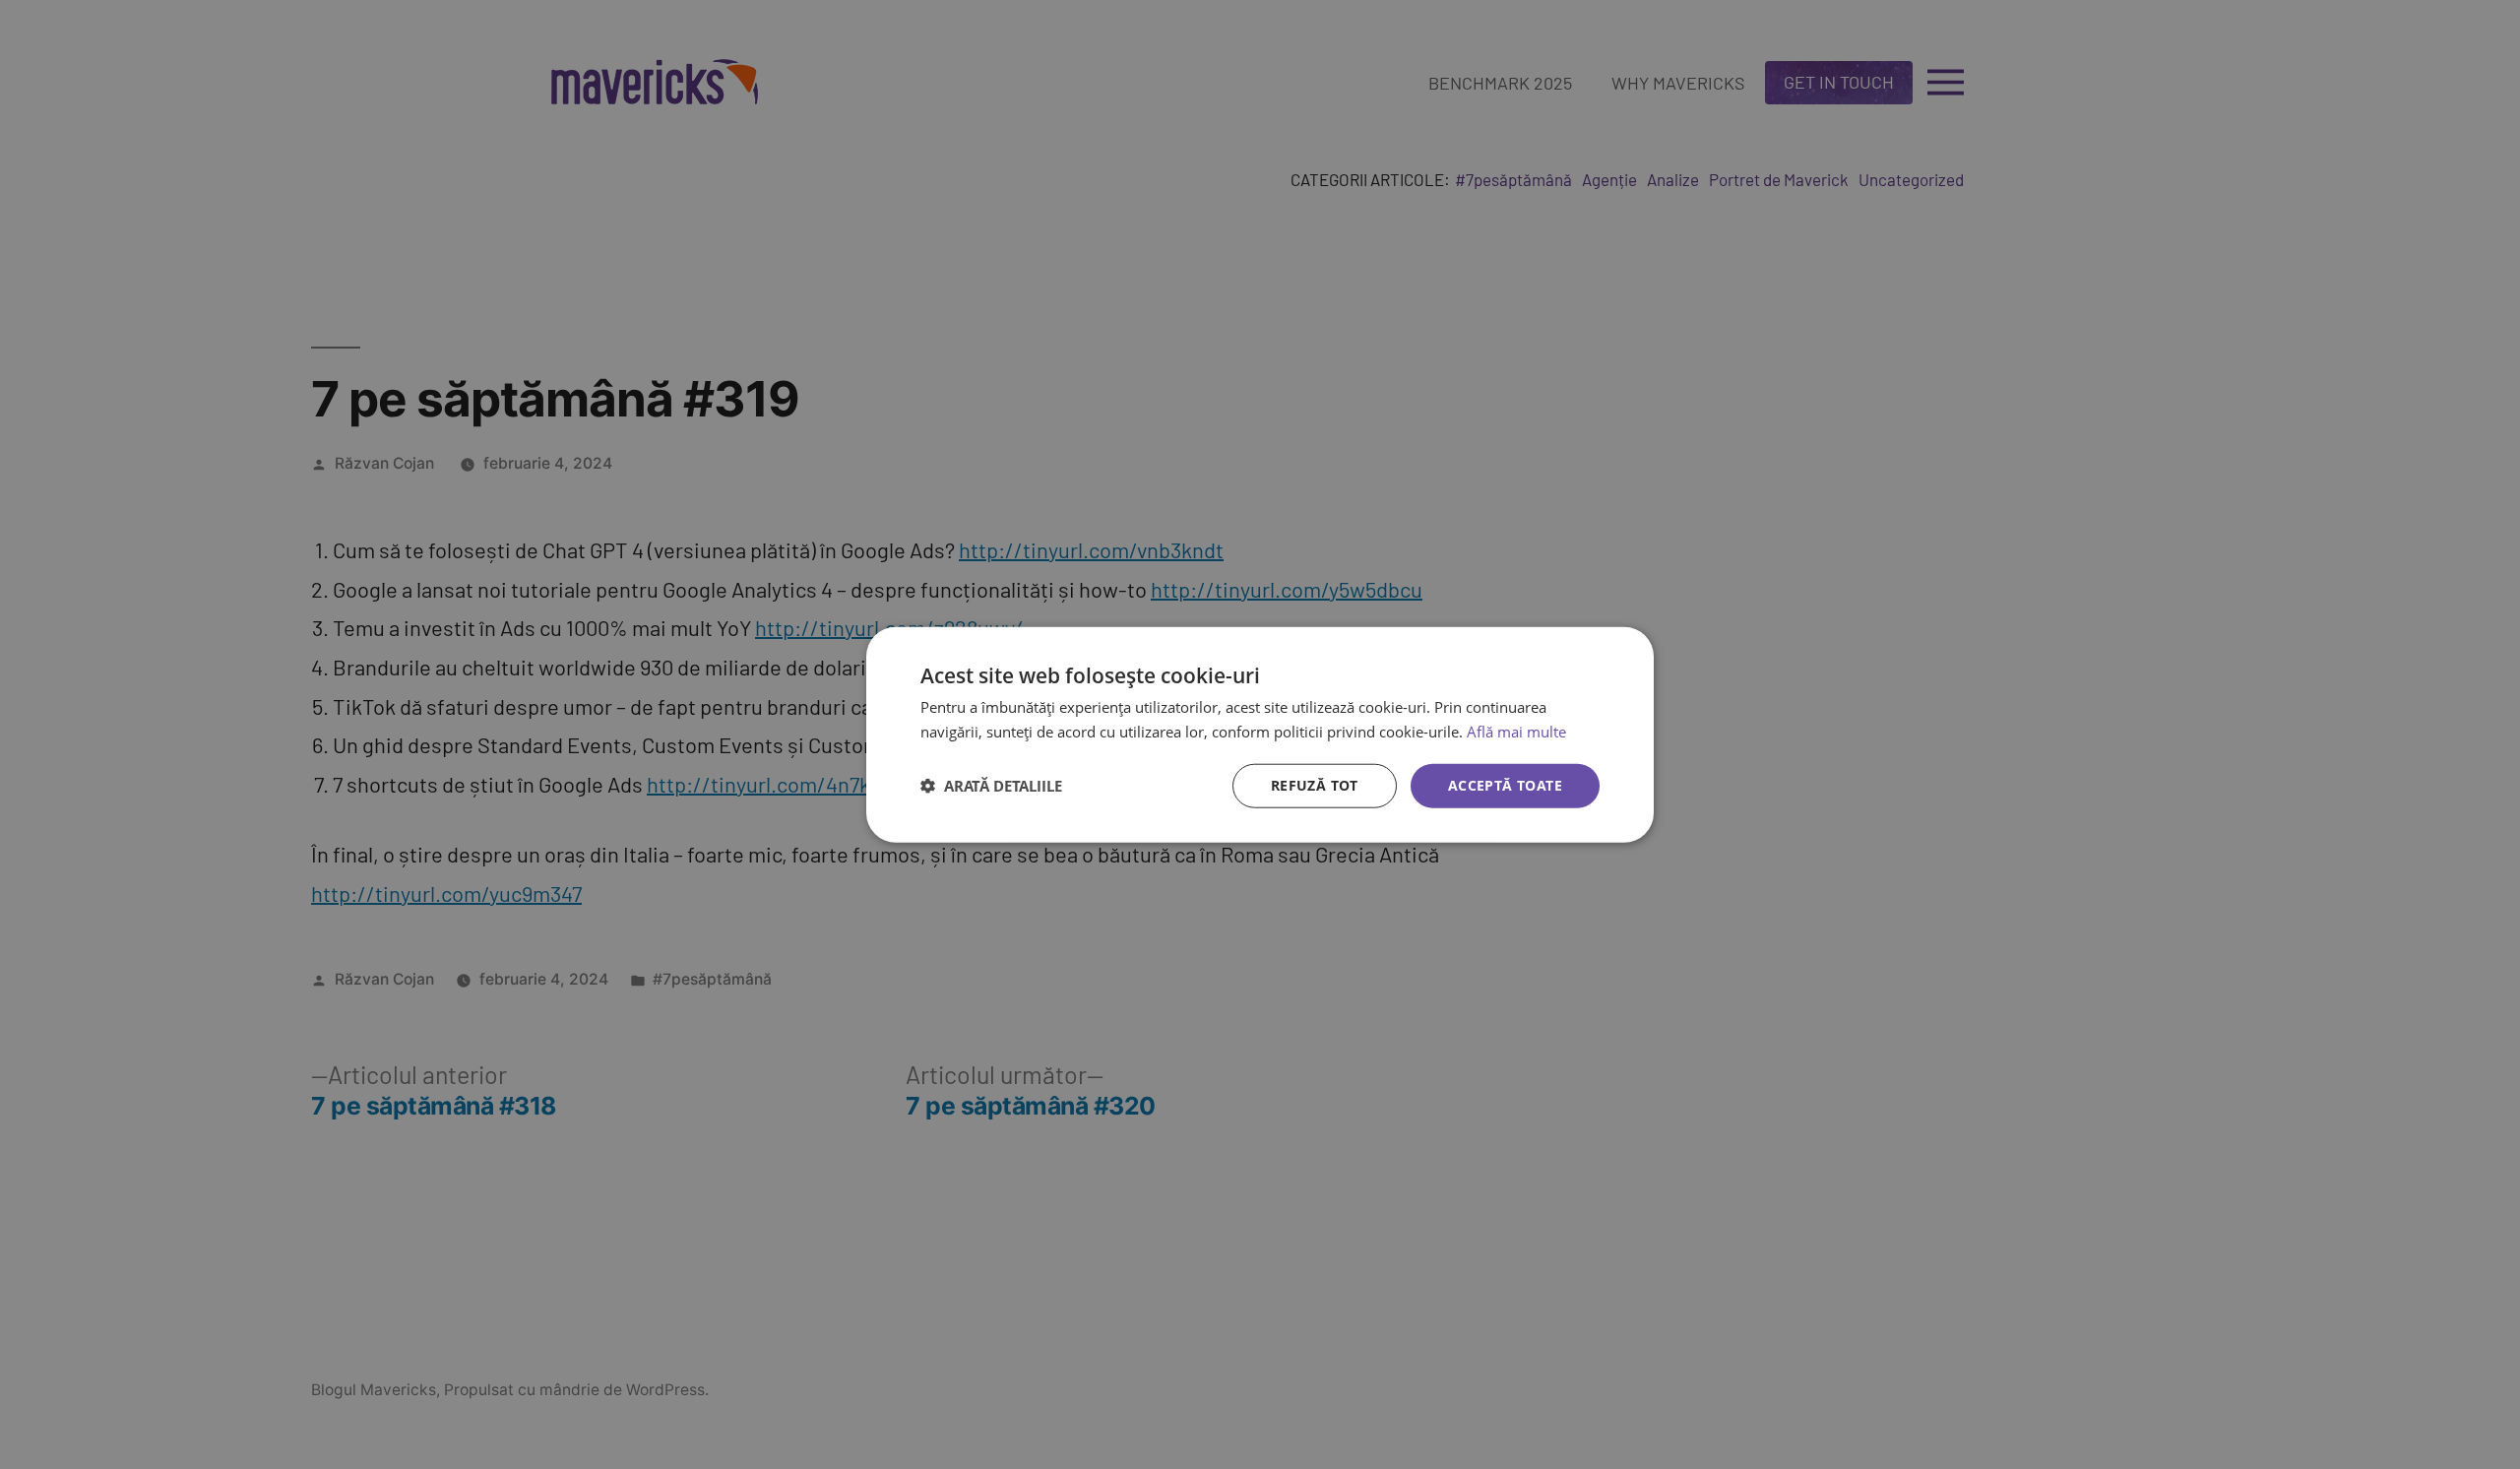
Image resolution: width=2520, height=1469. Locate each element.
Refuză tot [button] (1315, 785)
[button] (991, 786)
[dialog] (1260, 734)
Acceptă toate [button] (1505, 785)
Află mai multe (1516, 732)
